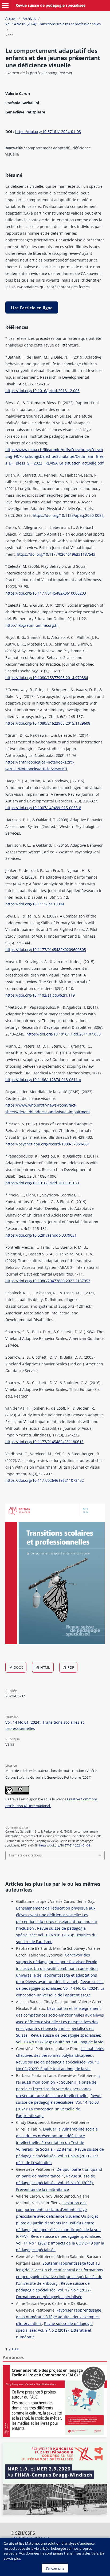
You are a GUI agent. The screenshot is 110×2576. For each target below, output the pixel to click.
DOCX (18, 1667)
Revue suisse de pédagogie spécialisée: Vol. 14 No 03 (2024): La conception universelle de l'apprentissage (60, 1988)
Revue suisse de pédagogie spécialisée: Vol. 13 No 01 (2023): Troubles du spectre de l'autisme (56, 1935)
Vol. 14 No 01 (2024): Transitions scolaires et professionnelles (53, 24)
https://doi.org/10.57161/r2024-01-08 (48, 132)
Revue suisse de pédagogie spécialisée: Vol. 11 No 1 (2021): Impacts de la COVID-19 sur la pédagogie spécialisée (60, 2243)
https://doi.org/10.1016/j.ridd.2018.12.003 (42, 391)
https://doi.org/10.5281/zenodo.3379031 (41, 1235)
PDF (70, 1667)
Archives (29, 19)
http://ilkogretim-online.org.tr (32, 625)
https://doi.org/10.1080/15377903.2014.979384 (47, 678)
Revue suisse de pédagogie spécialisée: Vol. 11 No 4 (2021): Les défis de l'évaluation (60, 2156)
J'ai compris (55, 2568)
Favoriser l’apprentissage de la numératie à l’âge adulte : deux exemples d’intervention (59, 2317)
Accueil (11, 19)
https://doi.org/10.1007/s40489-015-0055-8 (43, 808)
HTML (45, 1667)
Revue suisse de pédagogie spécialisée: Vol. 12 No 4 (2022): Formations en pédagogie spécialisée (54, 2290)
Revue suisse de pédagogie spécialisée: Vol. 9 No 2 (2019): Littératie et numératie (54, 2330)
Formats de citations (25, 1855)
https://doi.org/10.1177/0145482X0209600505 (46, 950)
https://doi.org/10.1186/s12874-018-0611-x (43, 1080)
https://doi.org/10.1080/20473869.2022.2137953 (48, 1281)
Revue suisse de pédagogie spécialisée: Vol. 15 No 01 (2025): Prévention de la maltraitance (56, 2183)
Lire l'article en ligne (32, 308)
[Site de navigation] (5, 5)
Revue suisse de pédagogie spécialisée (50, 5)
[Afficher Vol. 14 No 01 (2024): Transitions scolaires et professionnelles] (55, 1643)
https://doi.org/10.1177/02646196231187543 (56, 554)
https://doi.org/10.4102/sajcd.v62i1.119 (40, 995)
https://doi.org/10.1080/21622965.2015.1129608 (48, 723)
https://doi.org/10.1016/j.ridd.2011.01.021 (42, 1183)
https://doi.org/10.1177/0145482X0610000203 (46, 593)
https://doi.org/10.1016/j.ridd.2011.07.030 (64, 1034)
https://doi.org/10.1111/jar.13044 (35, 904)
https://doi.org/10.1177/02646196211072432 (45, 1480)
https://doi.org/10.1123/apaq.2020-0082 (68, 515)
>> (17, 2349)
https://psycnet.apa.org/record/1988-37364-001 (48, 1144)
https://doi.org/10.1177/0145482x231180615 (44, 1442)
